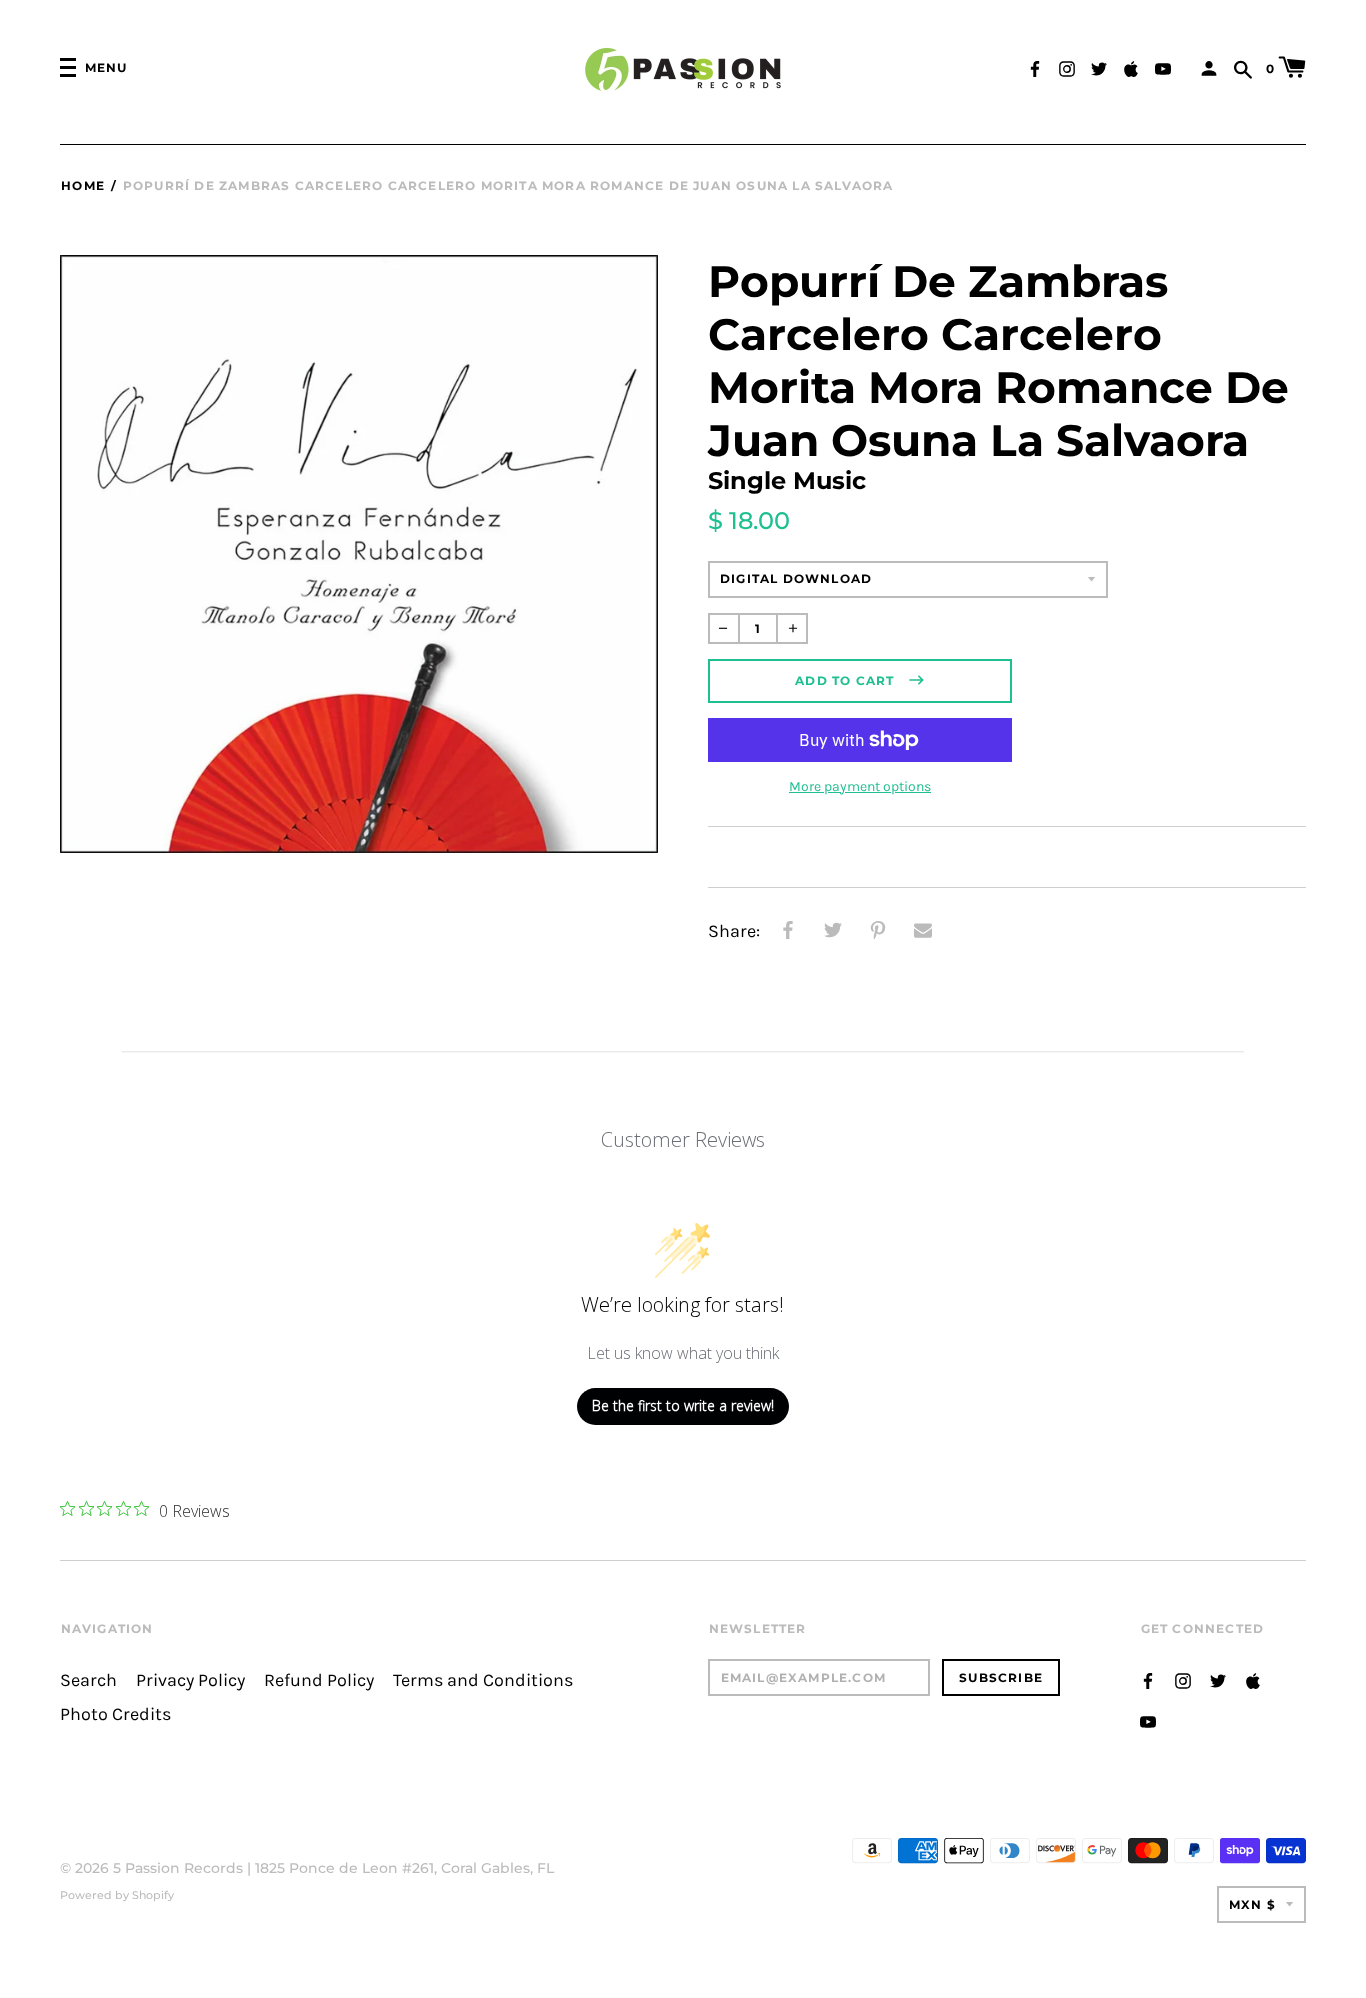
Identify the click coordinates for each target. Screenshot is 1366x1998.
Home (83, 185)
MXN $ (1252, 1904)
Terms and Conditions (483, 1680)
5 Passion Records (178, 1868)
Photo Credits (115, 1714)
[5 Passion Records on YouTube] (1163, 66)
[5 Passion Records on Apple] (1131, 66)
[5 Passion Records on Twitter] (1099, 66)
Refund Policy (319, 1680)
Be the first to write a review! (683, 1405)
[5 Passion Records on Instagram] (1067, 66)
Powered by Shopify (117, 1895)
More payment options (860, 786)
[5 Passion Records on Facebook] (1035, 66)
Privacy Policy (190, 1680)
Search (88, 1680)
